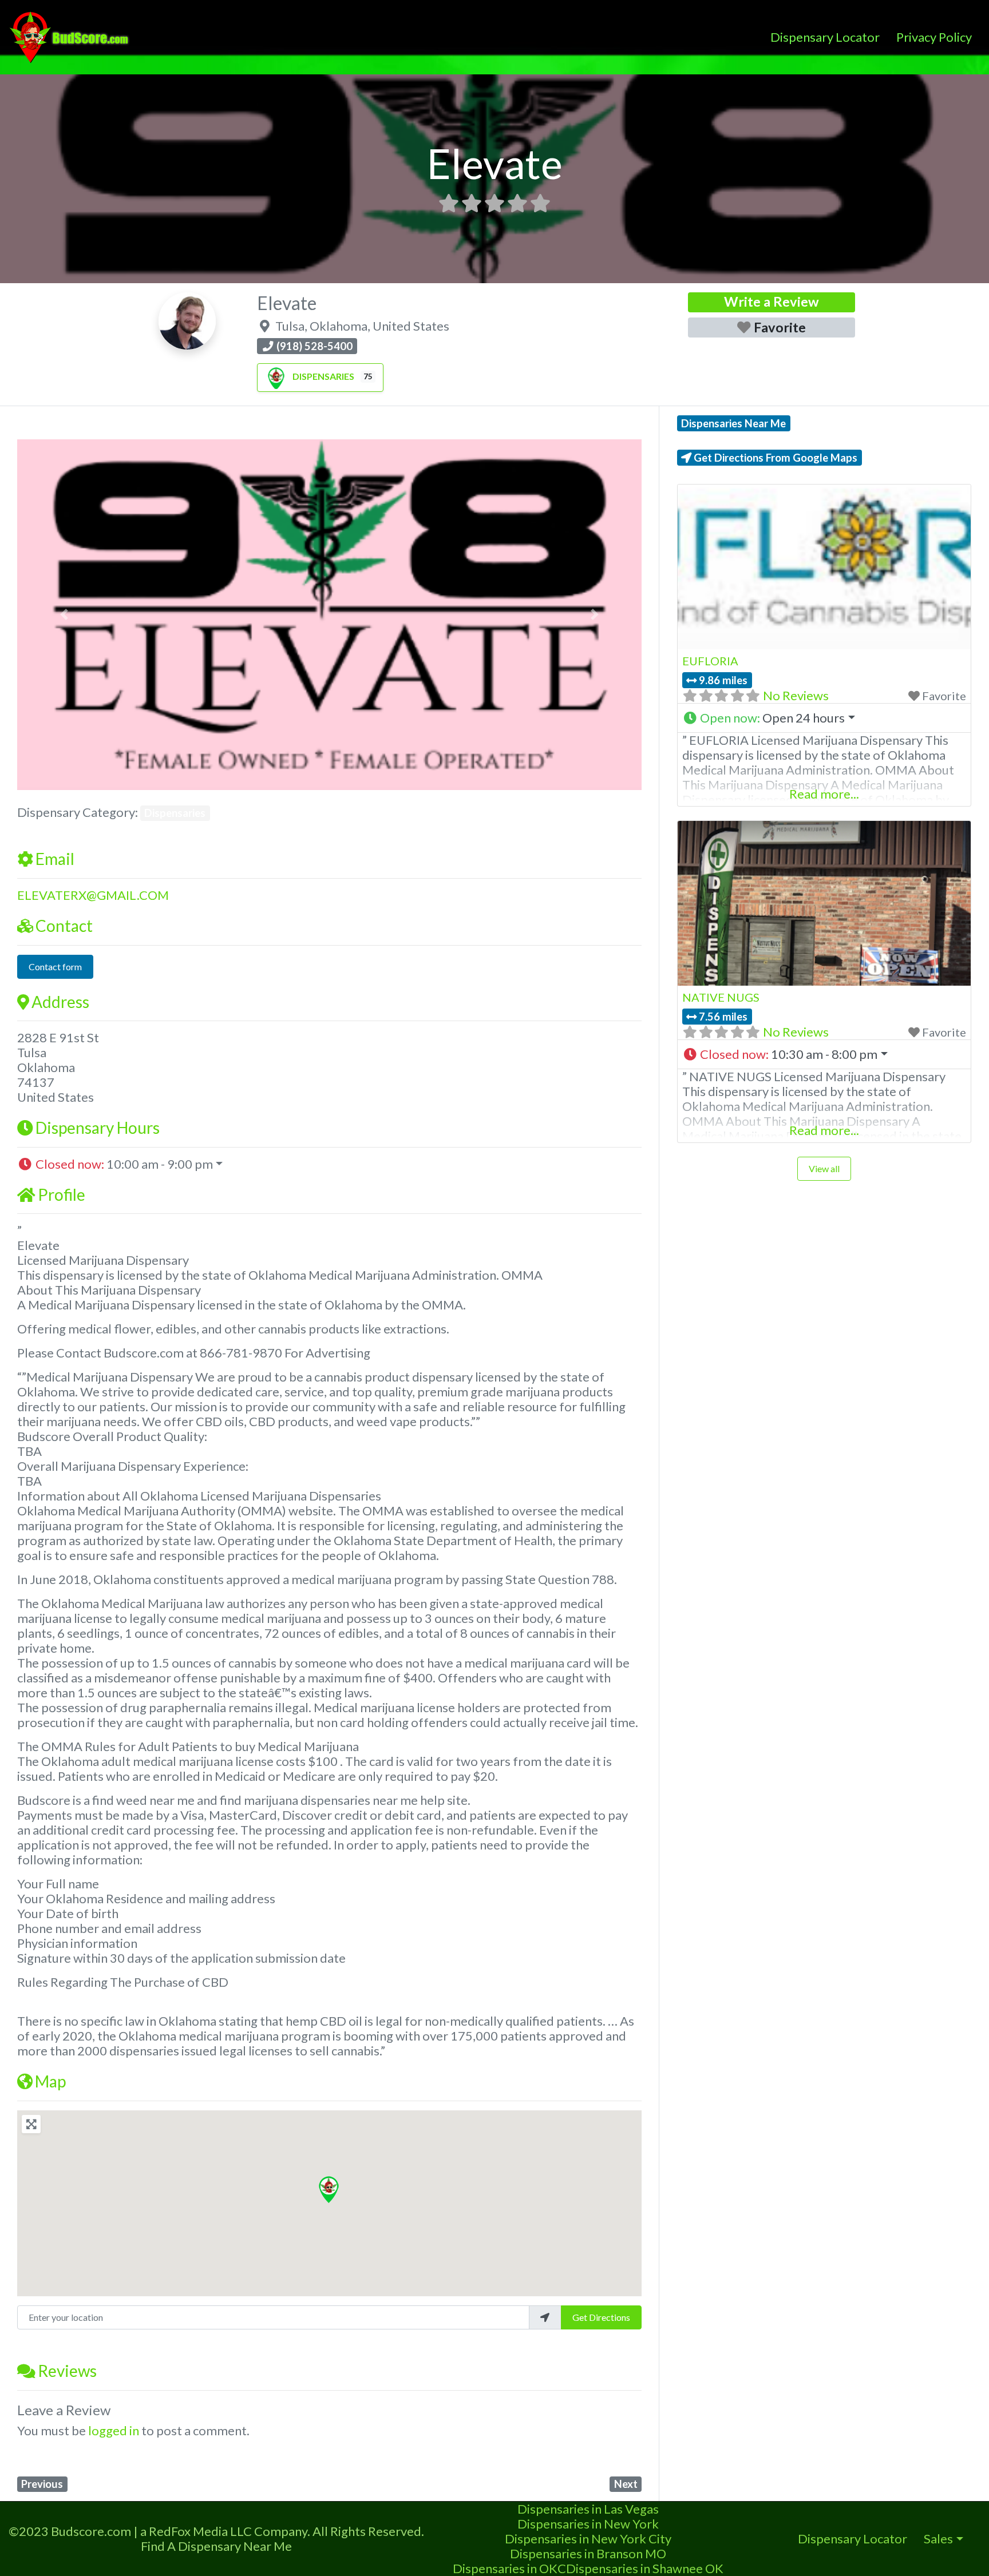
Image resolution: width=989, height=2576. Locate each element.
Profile (62, 1194)
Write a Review (772, 301)
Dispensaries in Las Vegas (588, 2509)
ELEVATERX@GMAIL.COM (93, 895)
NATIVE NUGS (721, 997)
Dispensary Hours (98, 1128)
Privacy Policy (934, 37)
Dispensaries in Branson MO (588, 2553)
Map (50, 2081)
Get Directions (601, 2317)
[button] (64, 615)
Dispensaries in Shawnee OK (645, 2568)
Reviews (67, 2371)
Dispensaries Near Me (733, 423)
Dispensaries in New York (588, 2524)
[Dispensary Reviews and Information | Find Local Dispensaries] (71, 35)
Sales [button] (938, 2539)
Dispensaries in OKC (509, 2568)
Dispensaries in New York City (588, 2539)
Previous (42, 2484)
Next (626, 2484)
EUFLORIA (710, 661)
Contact (64, 926)
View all (824, 1168)
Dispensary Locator (825, 37)
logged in (114, 2430)
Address (60, 1002)
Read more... (824, 794)
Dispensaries (323, 376)
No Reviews (796, 695)
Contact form (55, 967)
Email (55, 859)
